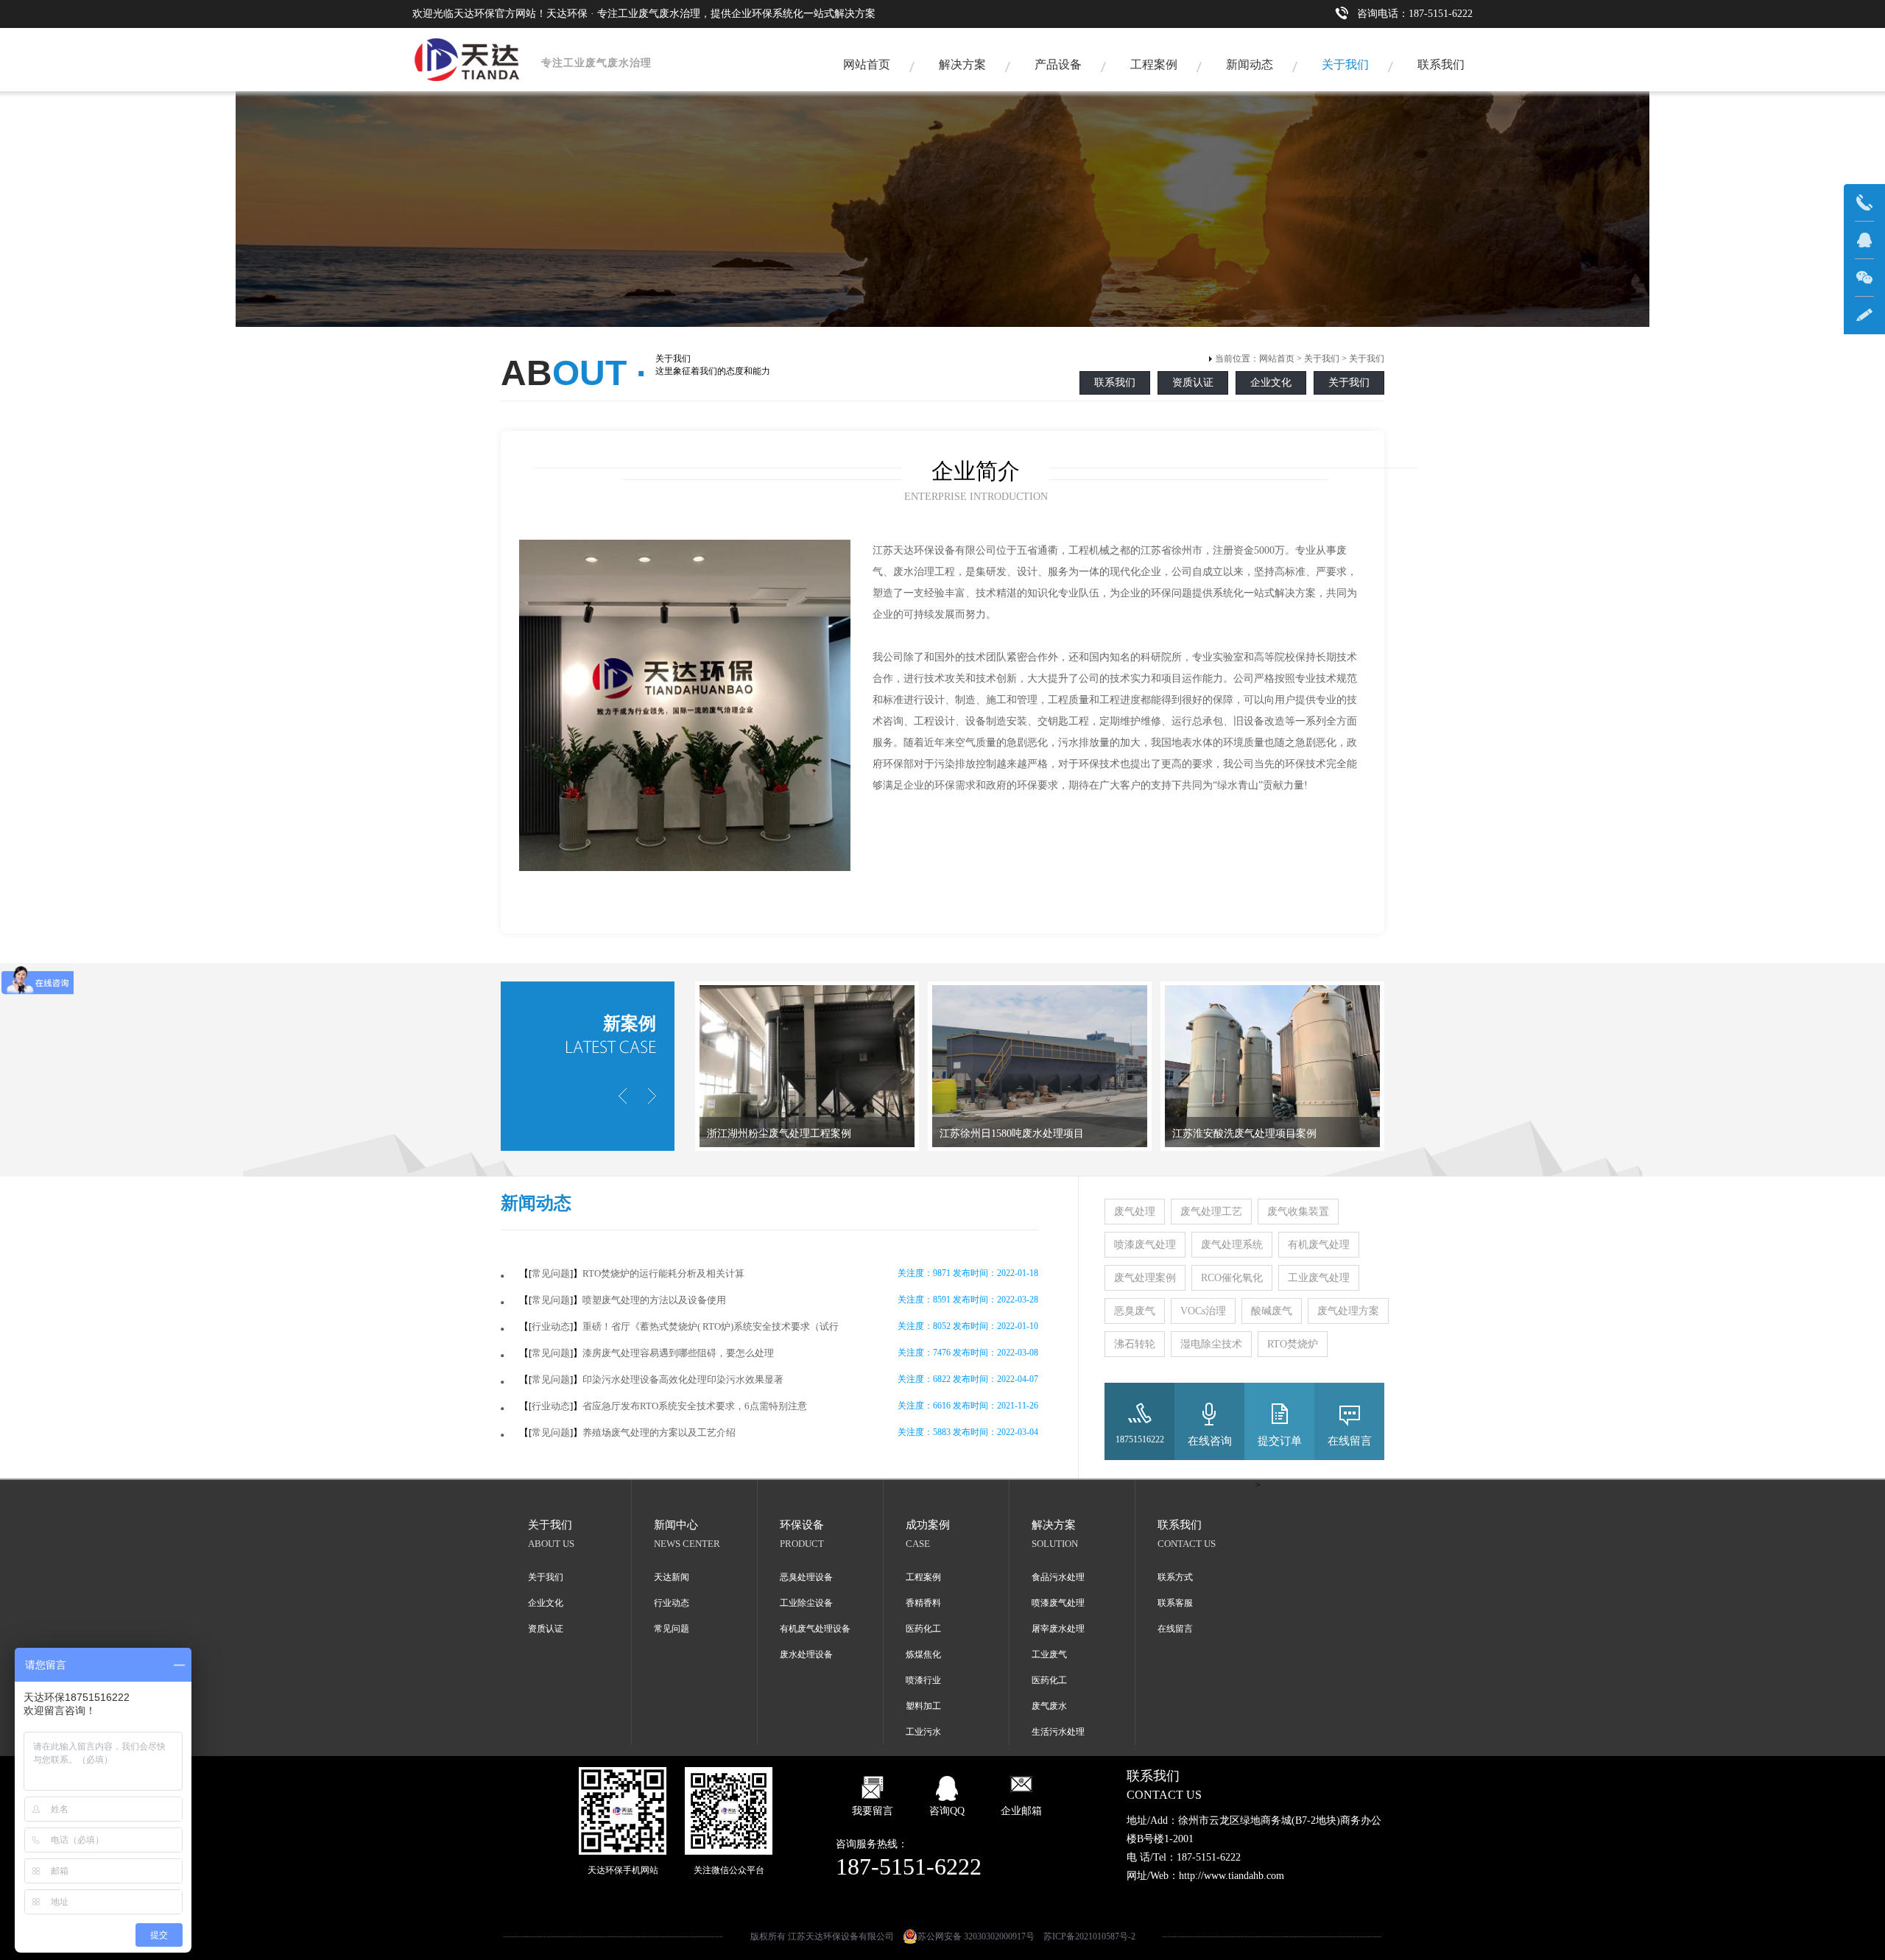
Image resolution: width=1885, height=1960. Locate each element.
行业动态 (551, 1326)
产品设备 (1058, 64)
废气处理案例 (1145, 1278)
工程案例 (1154, 64)
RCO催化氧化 (1232, 1278)
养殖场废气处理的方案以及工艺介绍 (659, 1432)
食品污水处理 (1058, 1577)
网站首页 (867, 64)
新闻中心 (676, 1525)
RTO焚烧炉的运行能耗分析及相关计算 (663, 1273)
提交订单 (1280, 1441)
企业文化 (1271, 383)
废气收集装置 (1298, 1212)
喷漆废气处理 (1145, 1245)
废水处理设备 (806, 1654)
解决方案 (962, 64)
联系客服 (1175, 1603)
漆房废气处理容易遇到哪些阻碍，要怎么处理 (678, 1353)
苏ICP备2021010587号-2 (1089, 1936)
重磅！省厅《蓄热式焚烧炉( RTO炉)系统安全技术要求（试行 (711, 1326)
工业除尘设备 (806, 1603)
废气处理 (1135, 1212)
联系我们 (1441, 64)
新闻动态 (1250, 64)
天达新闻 (672, 1577)
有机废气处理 (1319, 1245)
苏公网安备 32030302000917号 (976, 1936)
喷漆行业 (923, 1680)
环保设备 (802, 1525)
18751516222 (1140, 1439)
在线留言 (1350, 1441)
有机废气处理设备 (815, 1629)
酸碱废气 (1272, 1311)
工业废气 (1049, 1654)
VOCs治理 (1203, 1311)
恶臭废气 (1135, 1311)
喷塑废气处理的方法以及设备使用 (654, 1300)
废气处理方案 (1348, 1311)
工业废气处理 (1319, 1278)
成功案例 (928, 1525)
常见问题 (551, 1273)
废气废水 (1049, 1706)
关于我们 (1345, 64)
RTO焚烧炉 (1293, 1344)
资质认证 (1193, 383)
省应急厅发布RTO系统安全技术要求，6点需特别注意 (695, 1406)
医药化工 (923, 1629)
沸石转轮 (1135, 1344)
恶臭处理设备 (806, 1577)
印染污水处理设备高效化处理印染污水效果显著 (683, 1379)
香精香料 (923, 1603)
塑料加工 (923, 1706)
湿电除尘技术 (1211, 1344)
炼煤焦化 (923, 1654)
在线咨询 (1210, 1441)
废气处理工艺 (1211, 1212)
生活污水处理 (1058, 1732)
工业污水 (923, 1732)
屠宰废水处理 (1058, 1629)
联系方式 (1175, 1577)
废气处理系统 (1232, 1245)
